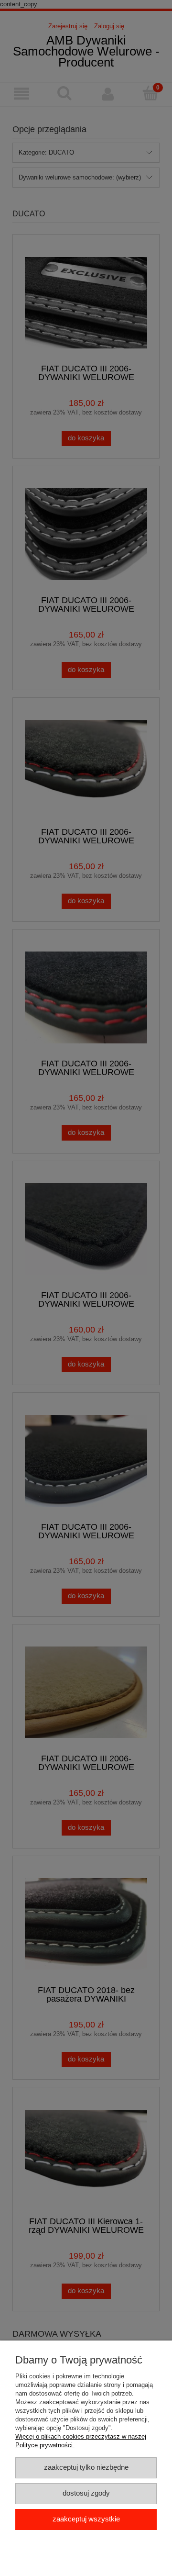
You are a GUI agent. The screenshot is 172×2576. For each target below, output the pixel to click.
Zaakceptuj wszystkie (86, 2519)
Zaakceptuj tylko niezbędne (86, 2467)
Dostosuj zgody (86, 2493)
